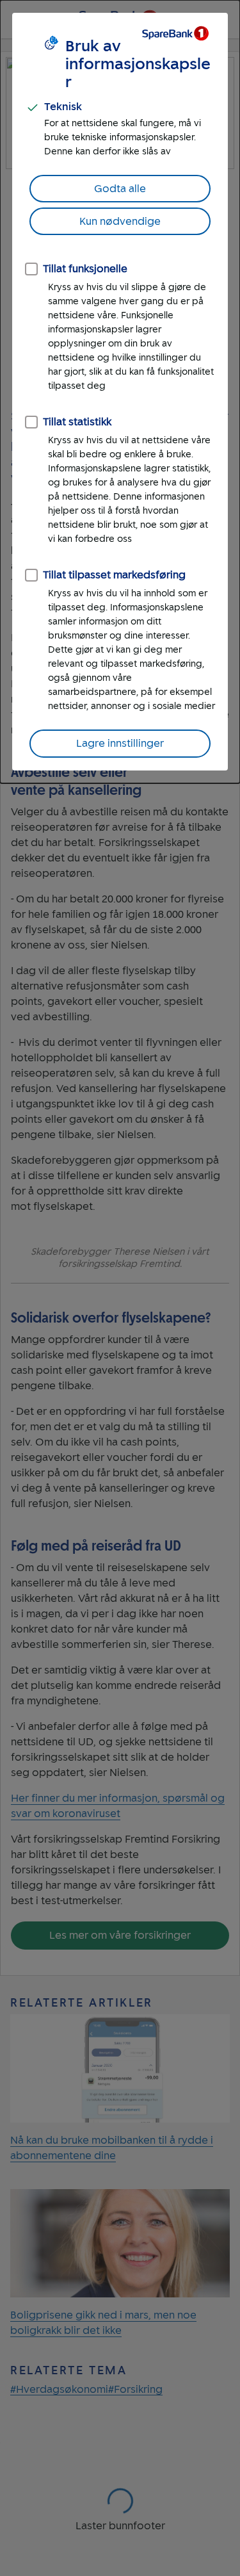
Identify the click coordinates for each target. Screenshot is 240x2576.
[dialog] (120, 392)
